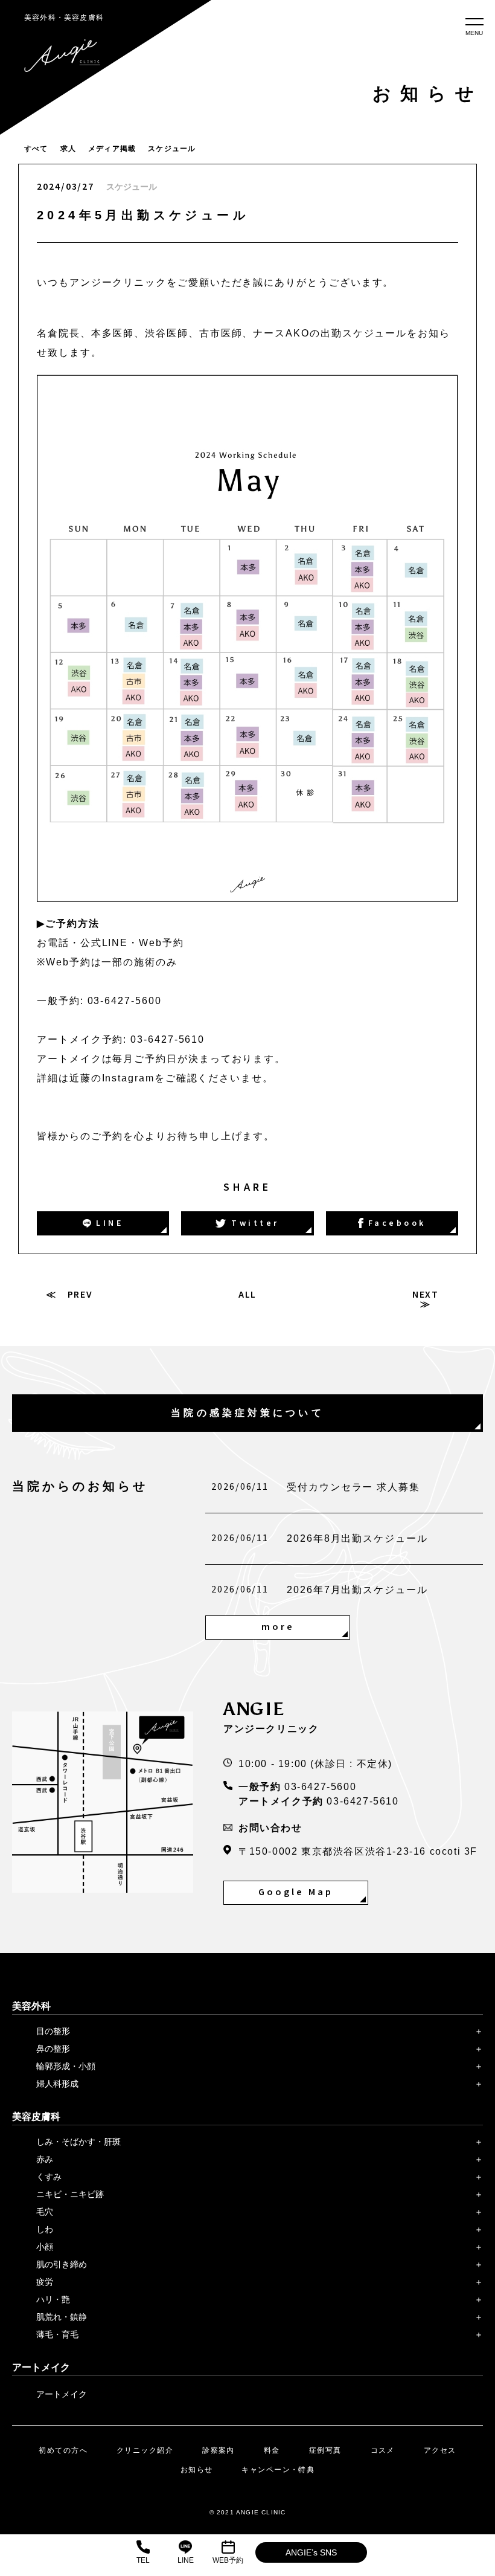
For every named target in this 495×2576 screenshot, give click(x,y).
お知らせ (197, 2470)
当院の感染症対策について (247, 1413)
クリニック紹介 (145, 2450)
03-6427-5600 (320, 1787)
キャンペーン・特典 (278, 2470)
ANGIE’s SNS (311, 2552)
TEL (143, 2560)
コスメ (383, 2450)
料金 (272, 2450)
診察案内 (219, 2450)
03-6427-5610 (362, 1801)
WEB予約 (228, 2560)
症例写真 (325, 2450)
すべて (36, 149)
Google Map (296, 1892)
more (278, 1627)
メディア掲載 (112, 149)
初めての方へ (63, 2450)
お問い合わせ (270, 1828)
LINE (186, 2560)
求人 (68, 149)
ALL (248, 1295)
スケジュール (172, 149)
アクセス (440, 2450)
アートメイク (62, 2394)
